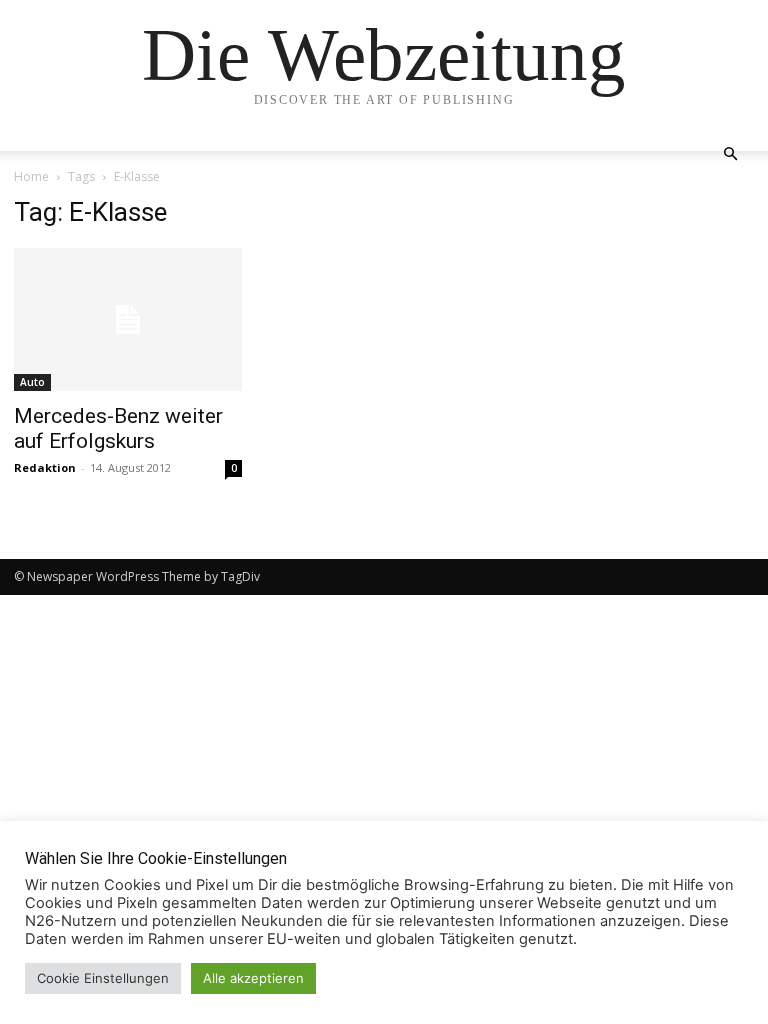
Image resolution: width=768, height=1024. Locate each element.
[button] (730, 154)
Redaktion (45, 467)
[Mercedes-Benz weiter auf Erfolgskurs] (128, 319)
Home (31, 176)
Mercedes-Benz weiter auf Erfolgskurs (118, 428)
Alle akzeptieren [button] (253, 978)
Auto (32, 382)
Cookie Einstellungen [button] (103, 978)
